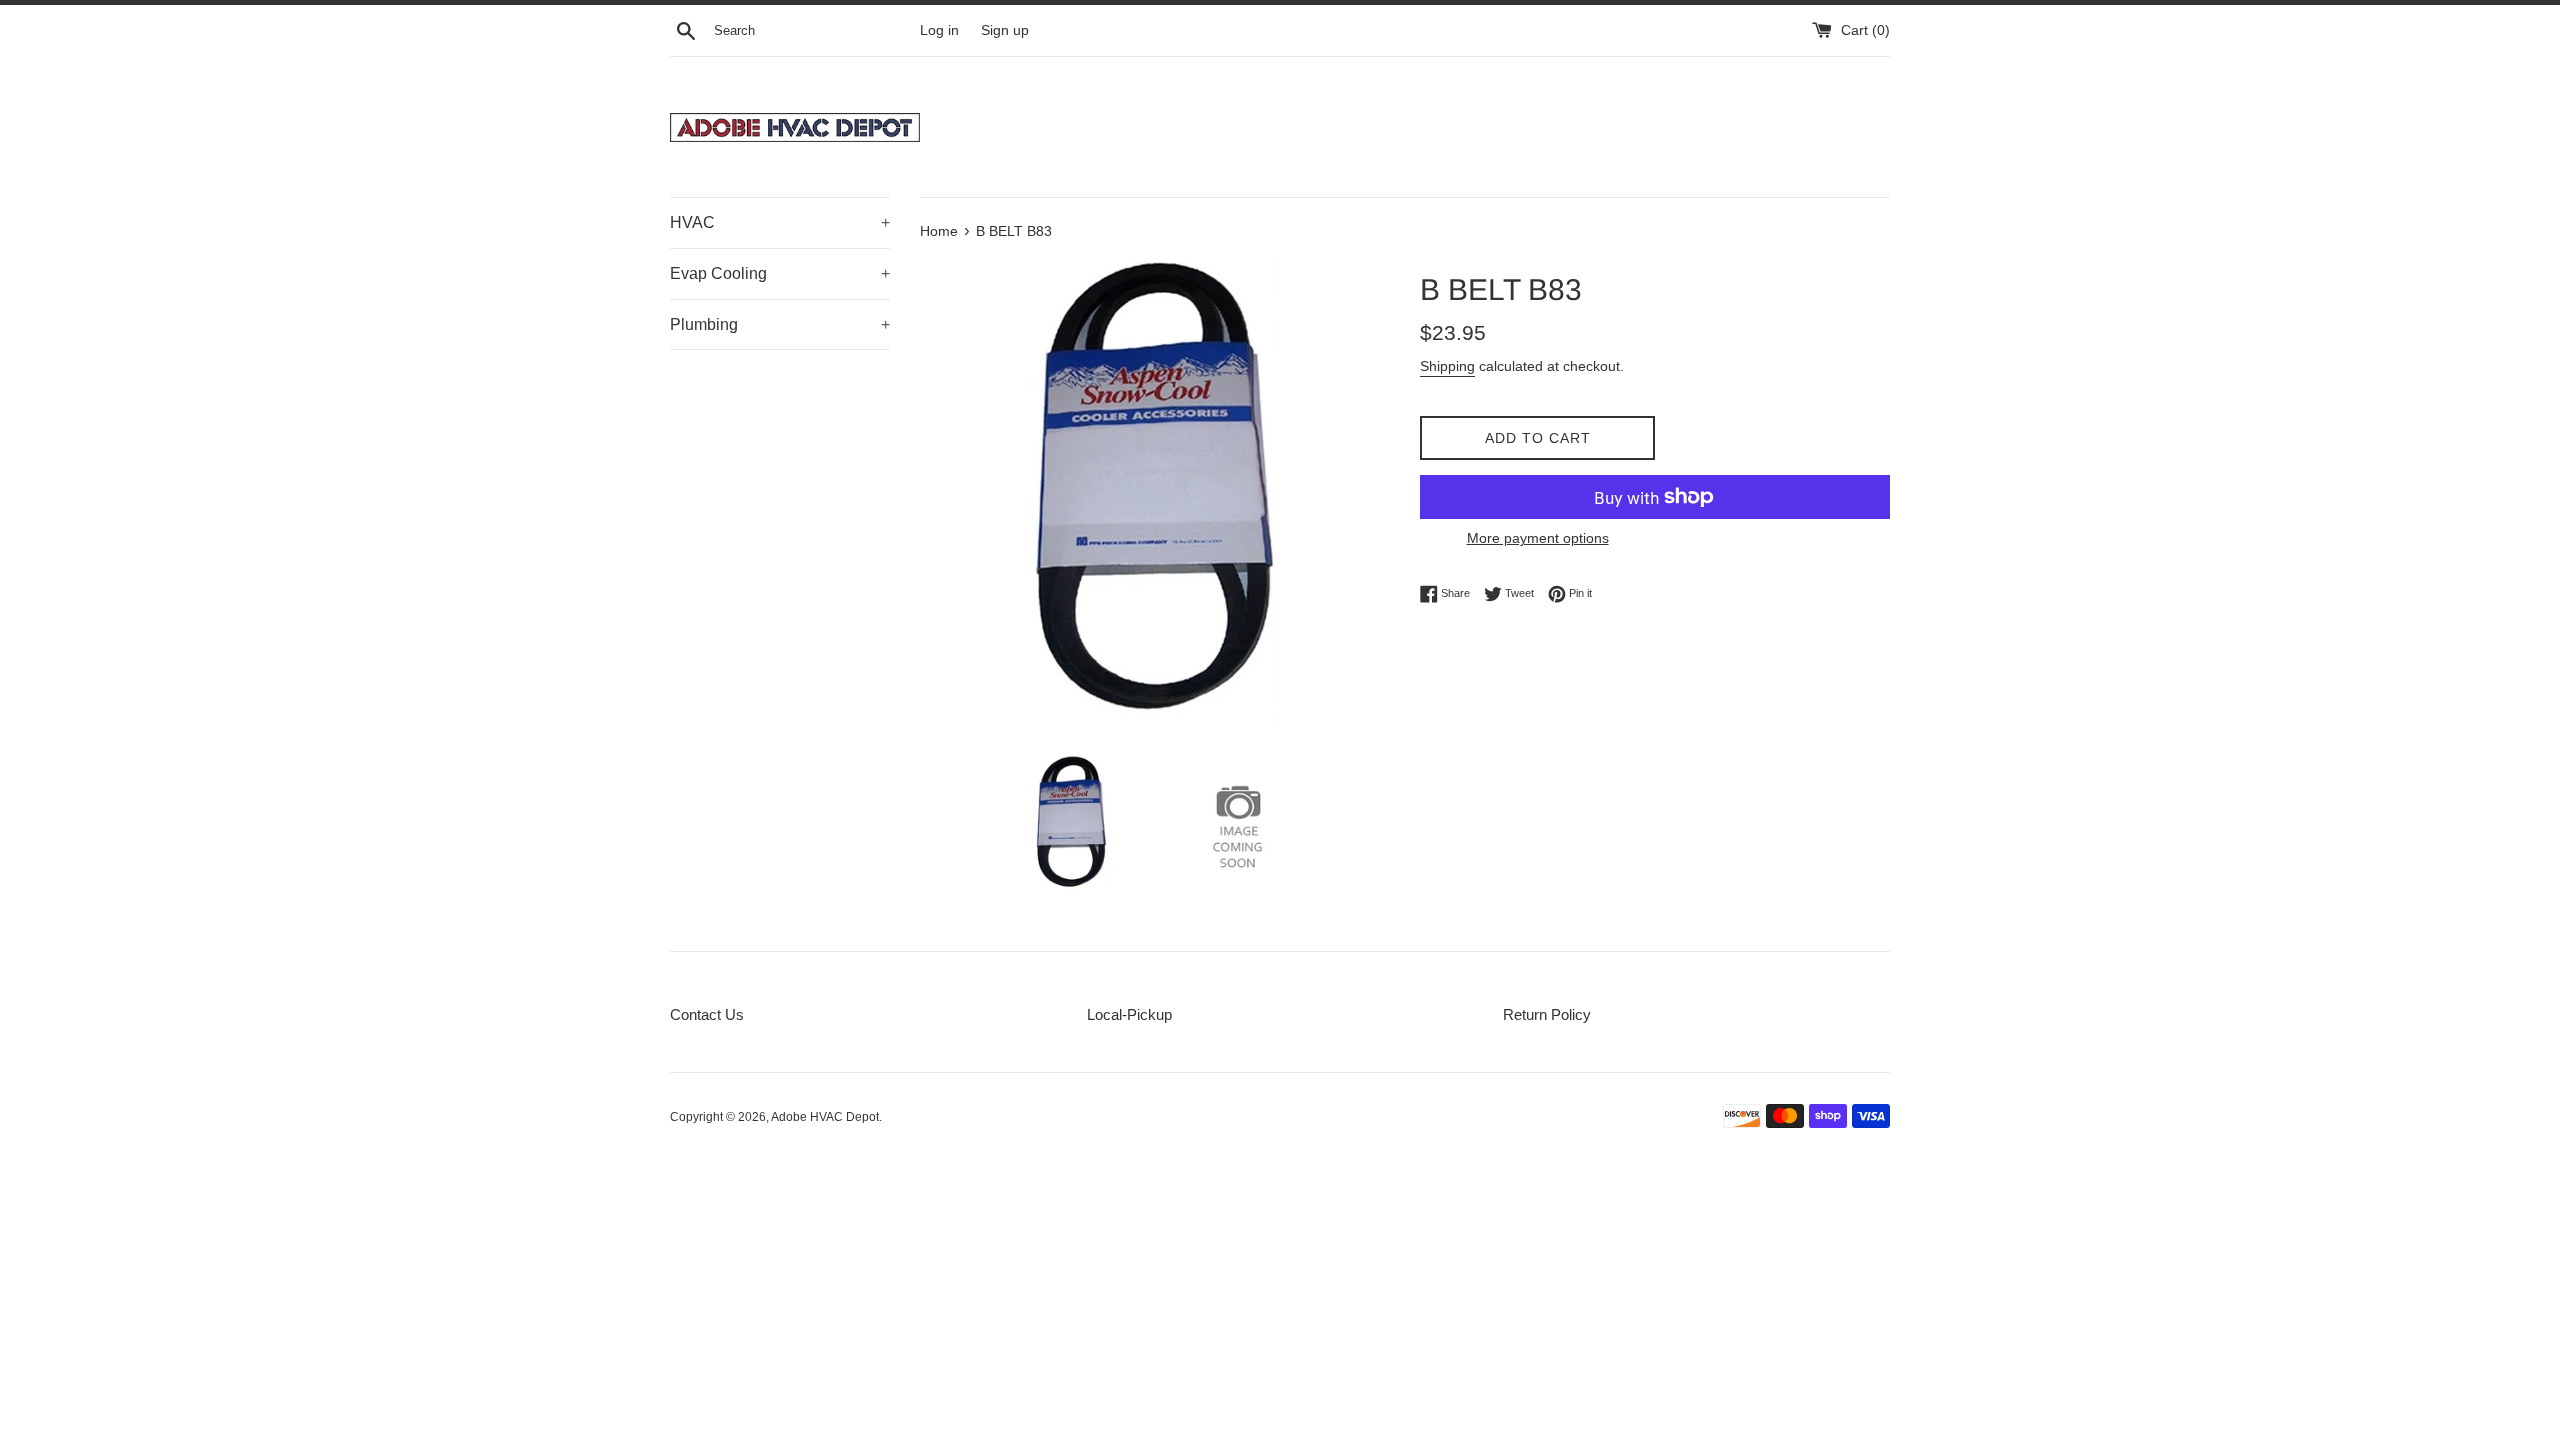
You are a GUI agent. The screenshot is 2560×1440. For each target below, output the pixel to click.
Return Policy (1547, 1014)
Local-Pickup (1129, 1014)
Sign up (1005, 30)
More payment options (1538, 538)
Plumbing (780, 324)
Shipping (1447, 366)
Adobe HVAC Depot (825, 1117)
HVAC (780, 222)
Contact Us (707, 1014)
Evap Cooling (780, 273)
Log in (939, 30)
